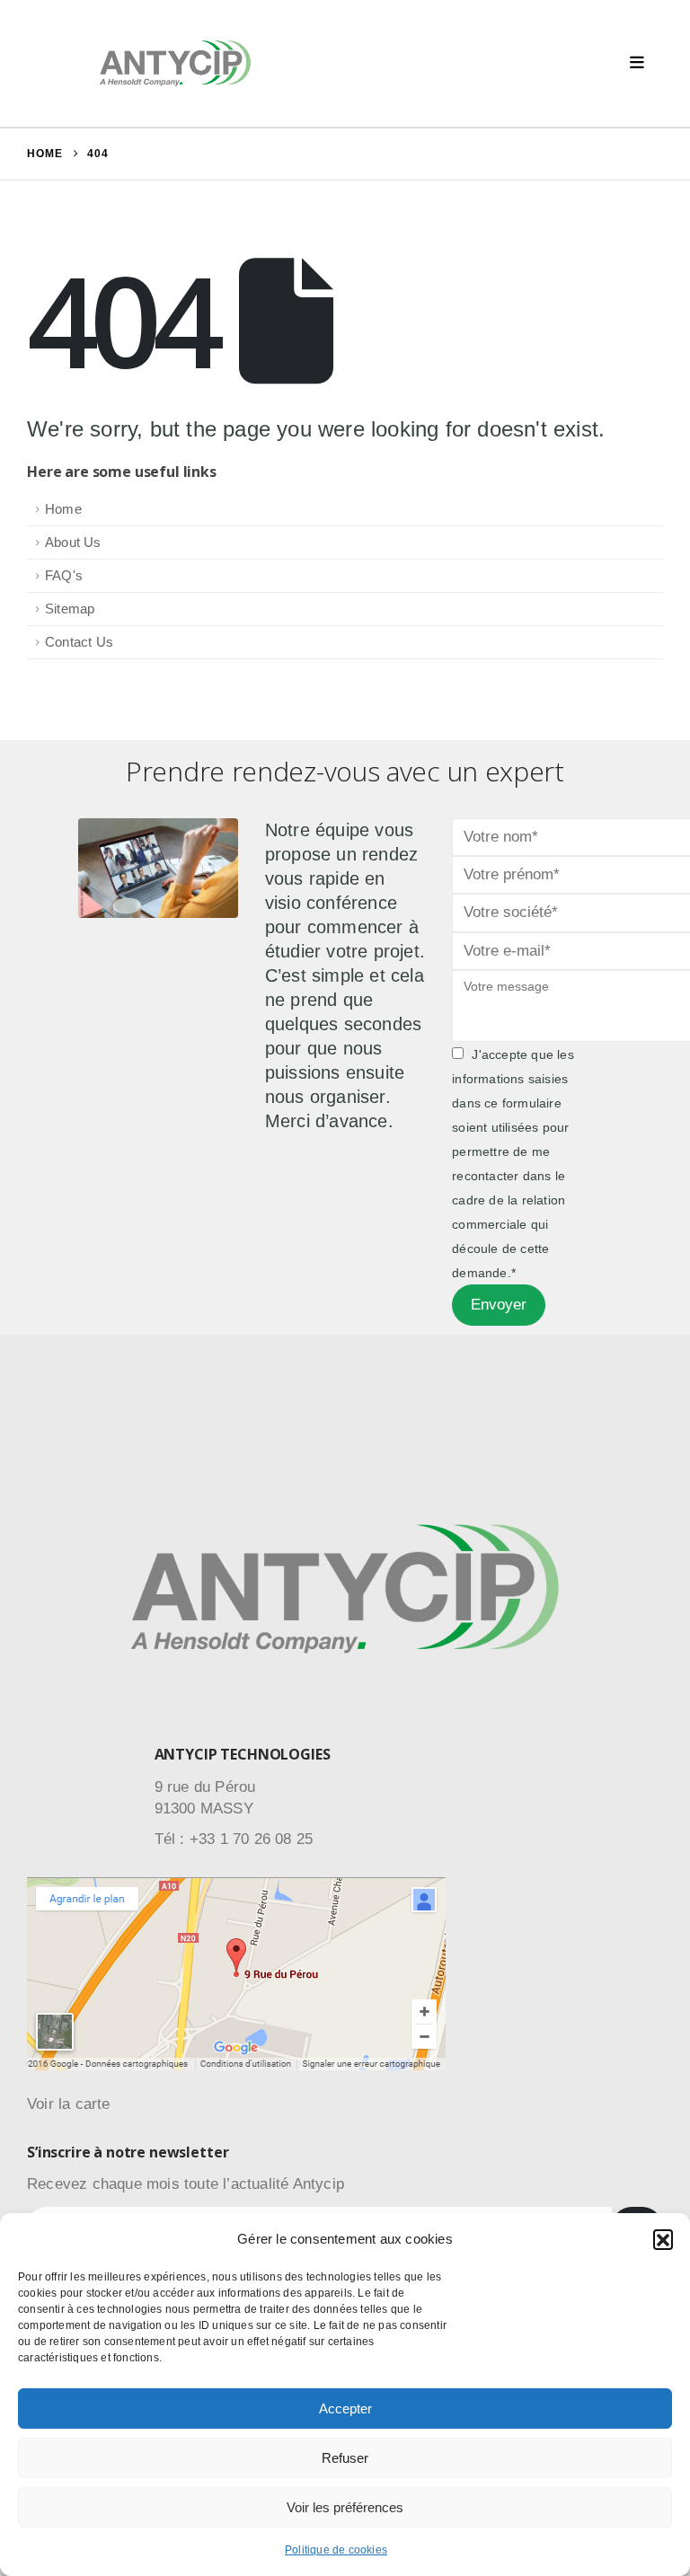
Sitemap (70, 609)
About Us (73, 542)
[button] (663, 2239)
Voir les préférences (345, 2507)
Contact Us (79, 642)
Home (63, 509)
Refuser (345, 2458)
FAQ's (64, 575)
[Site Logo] (175, 63)
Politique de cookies (336, 2550)
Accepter (345, 2408)
